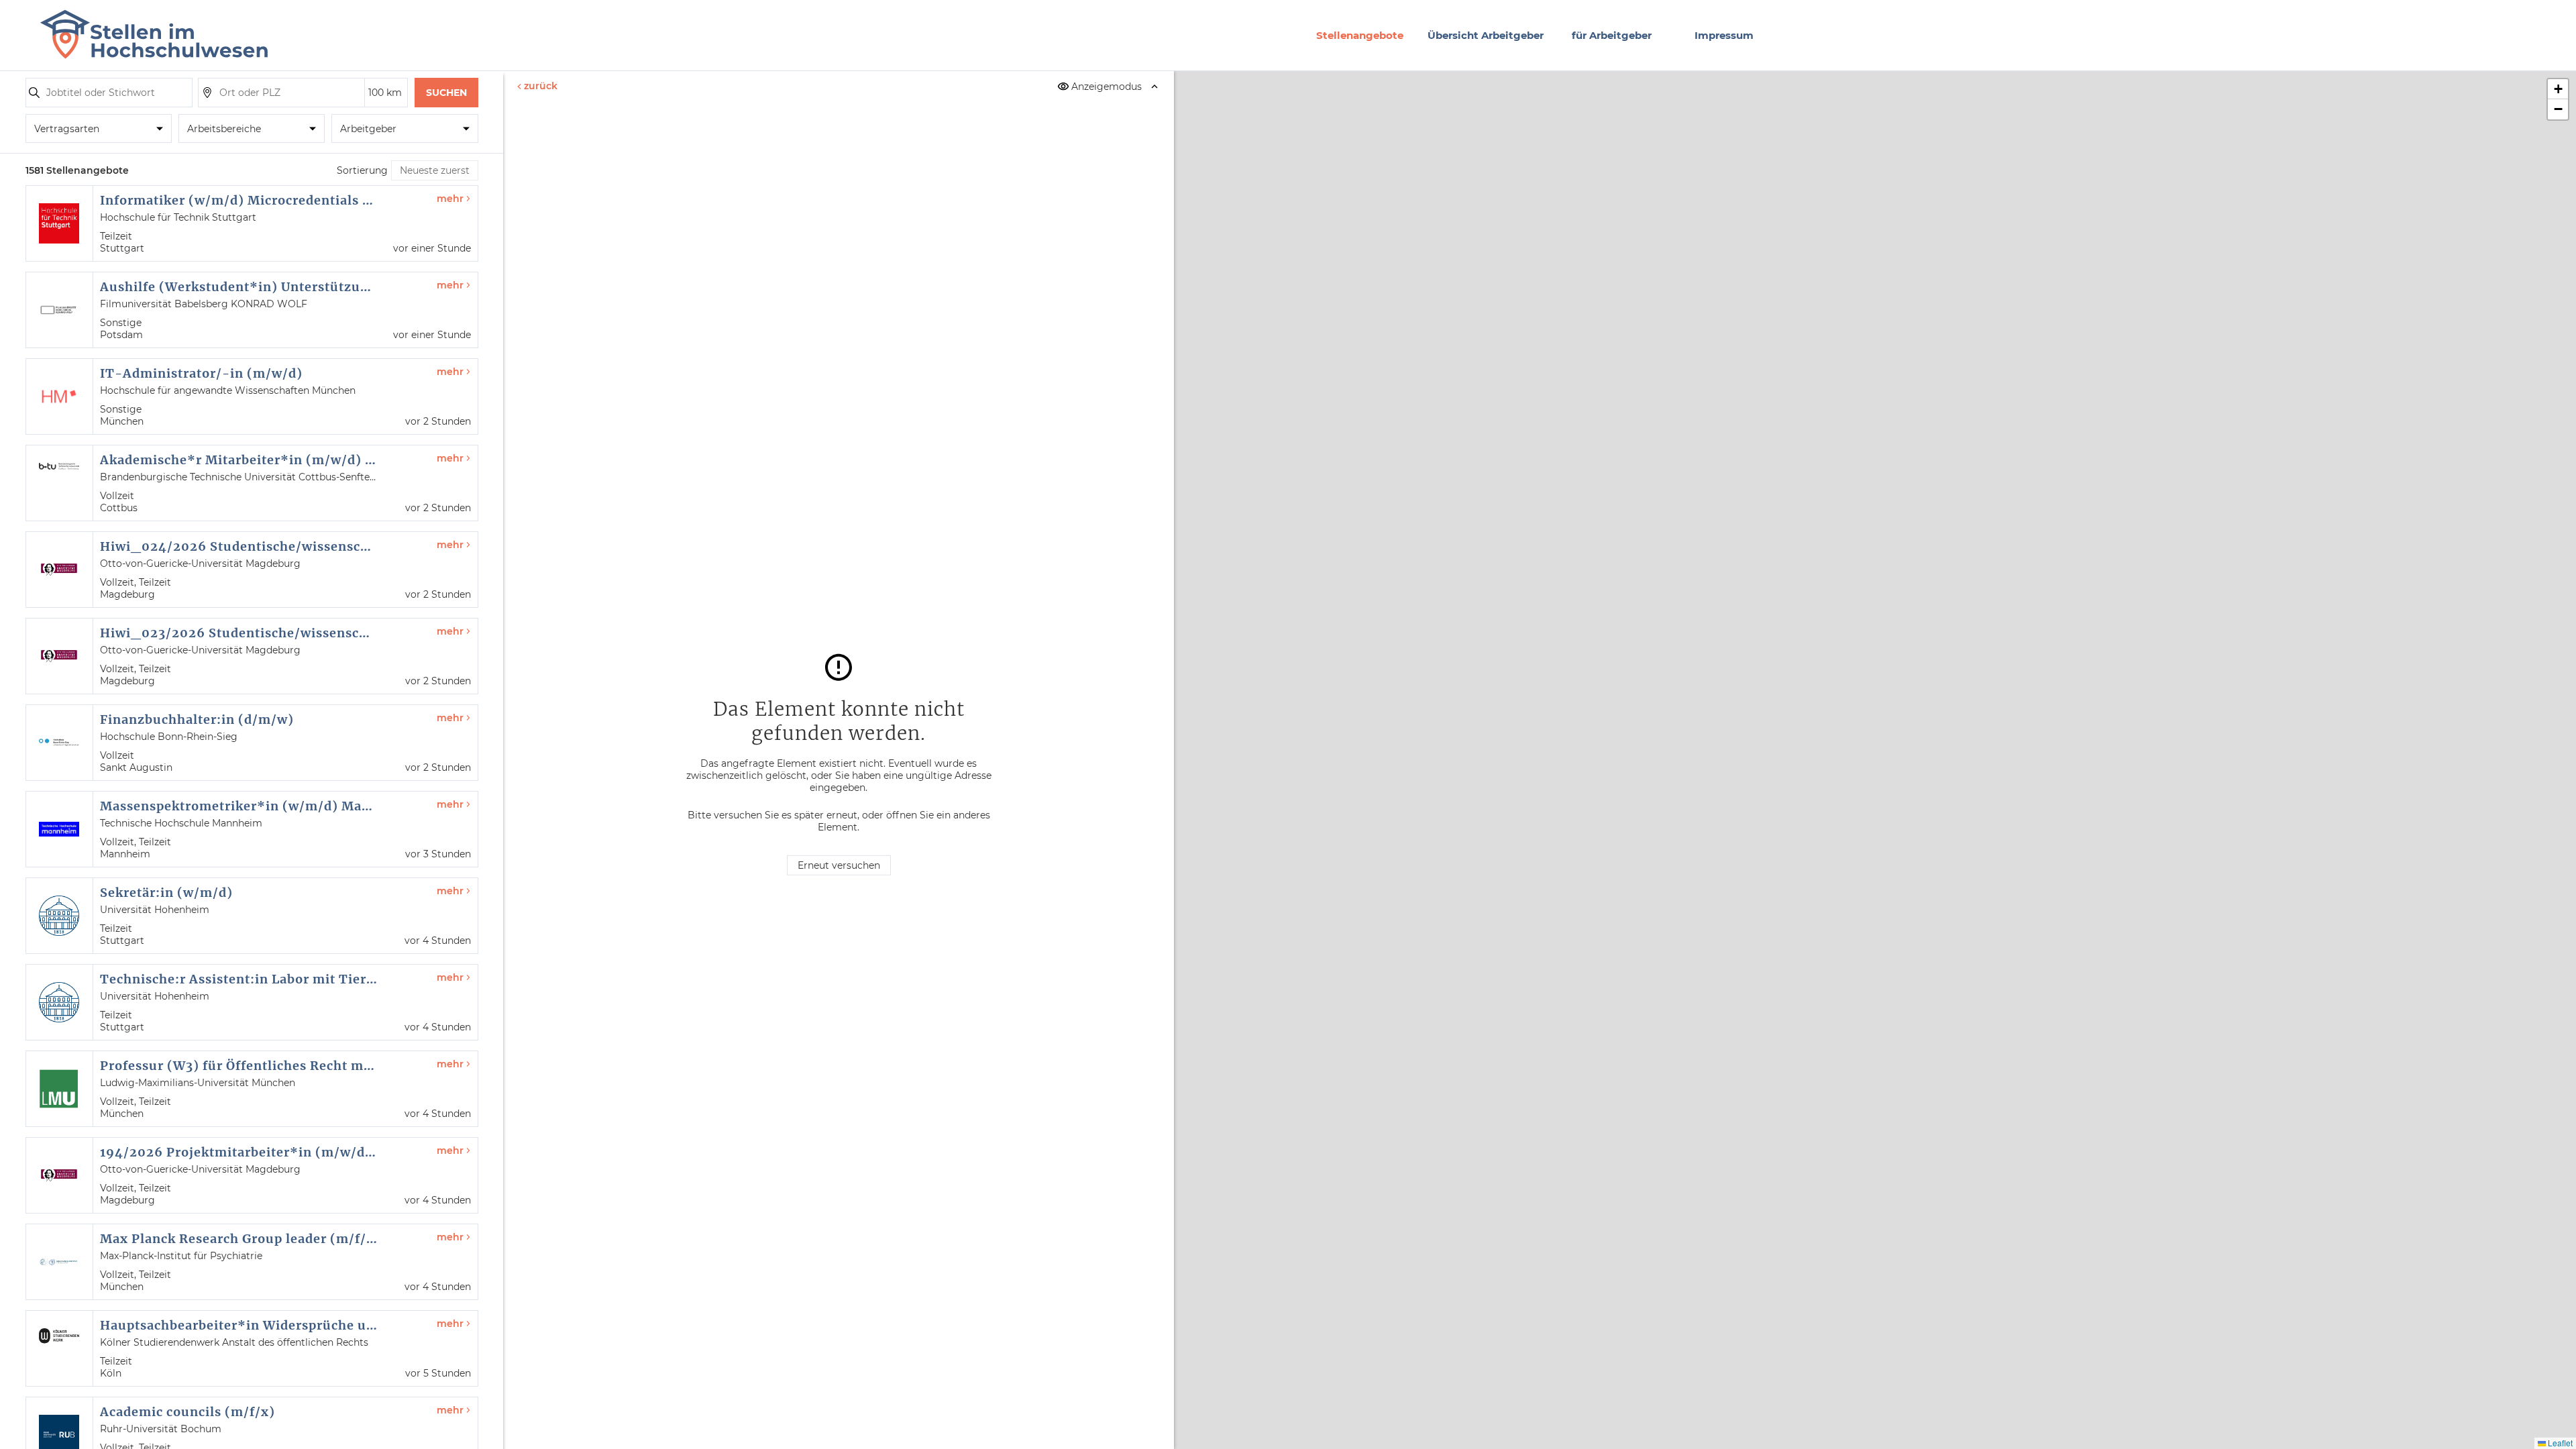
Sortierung (362, 170)
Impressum (1724, 35)
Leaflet (2559, 1443)
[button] (2558, 89)
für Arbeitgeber (1612, 35)
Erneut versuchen (839, 865)
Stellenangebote (1360, 35)
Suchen (446, 93)
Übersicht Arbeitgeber (1486, 35)
